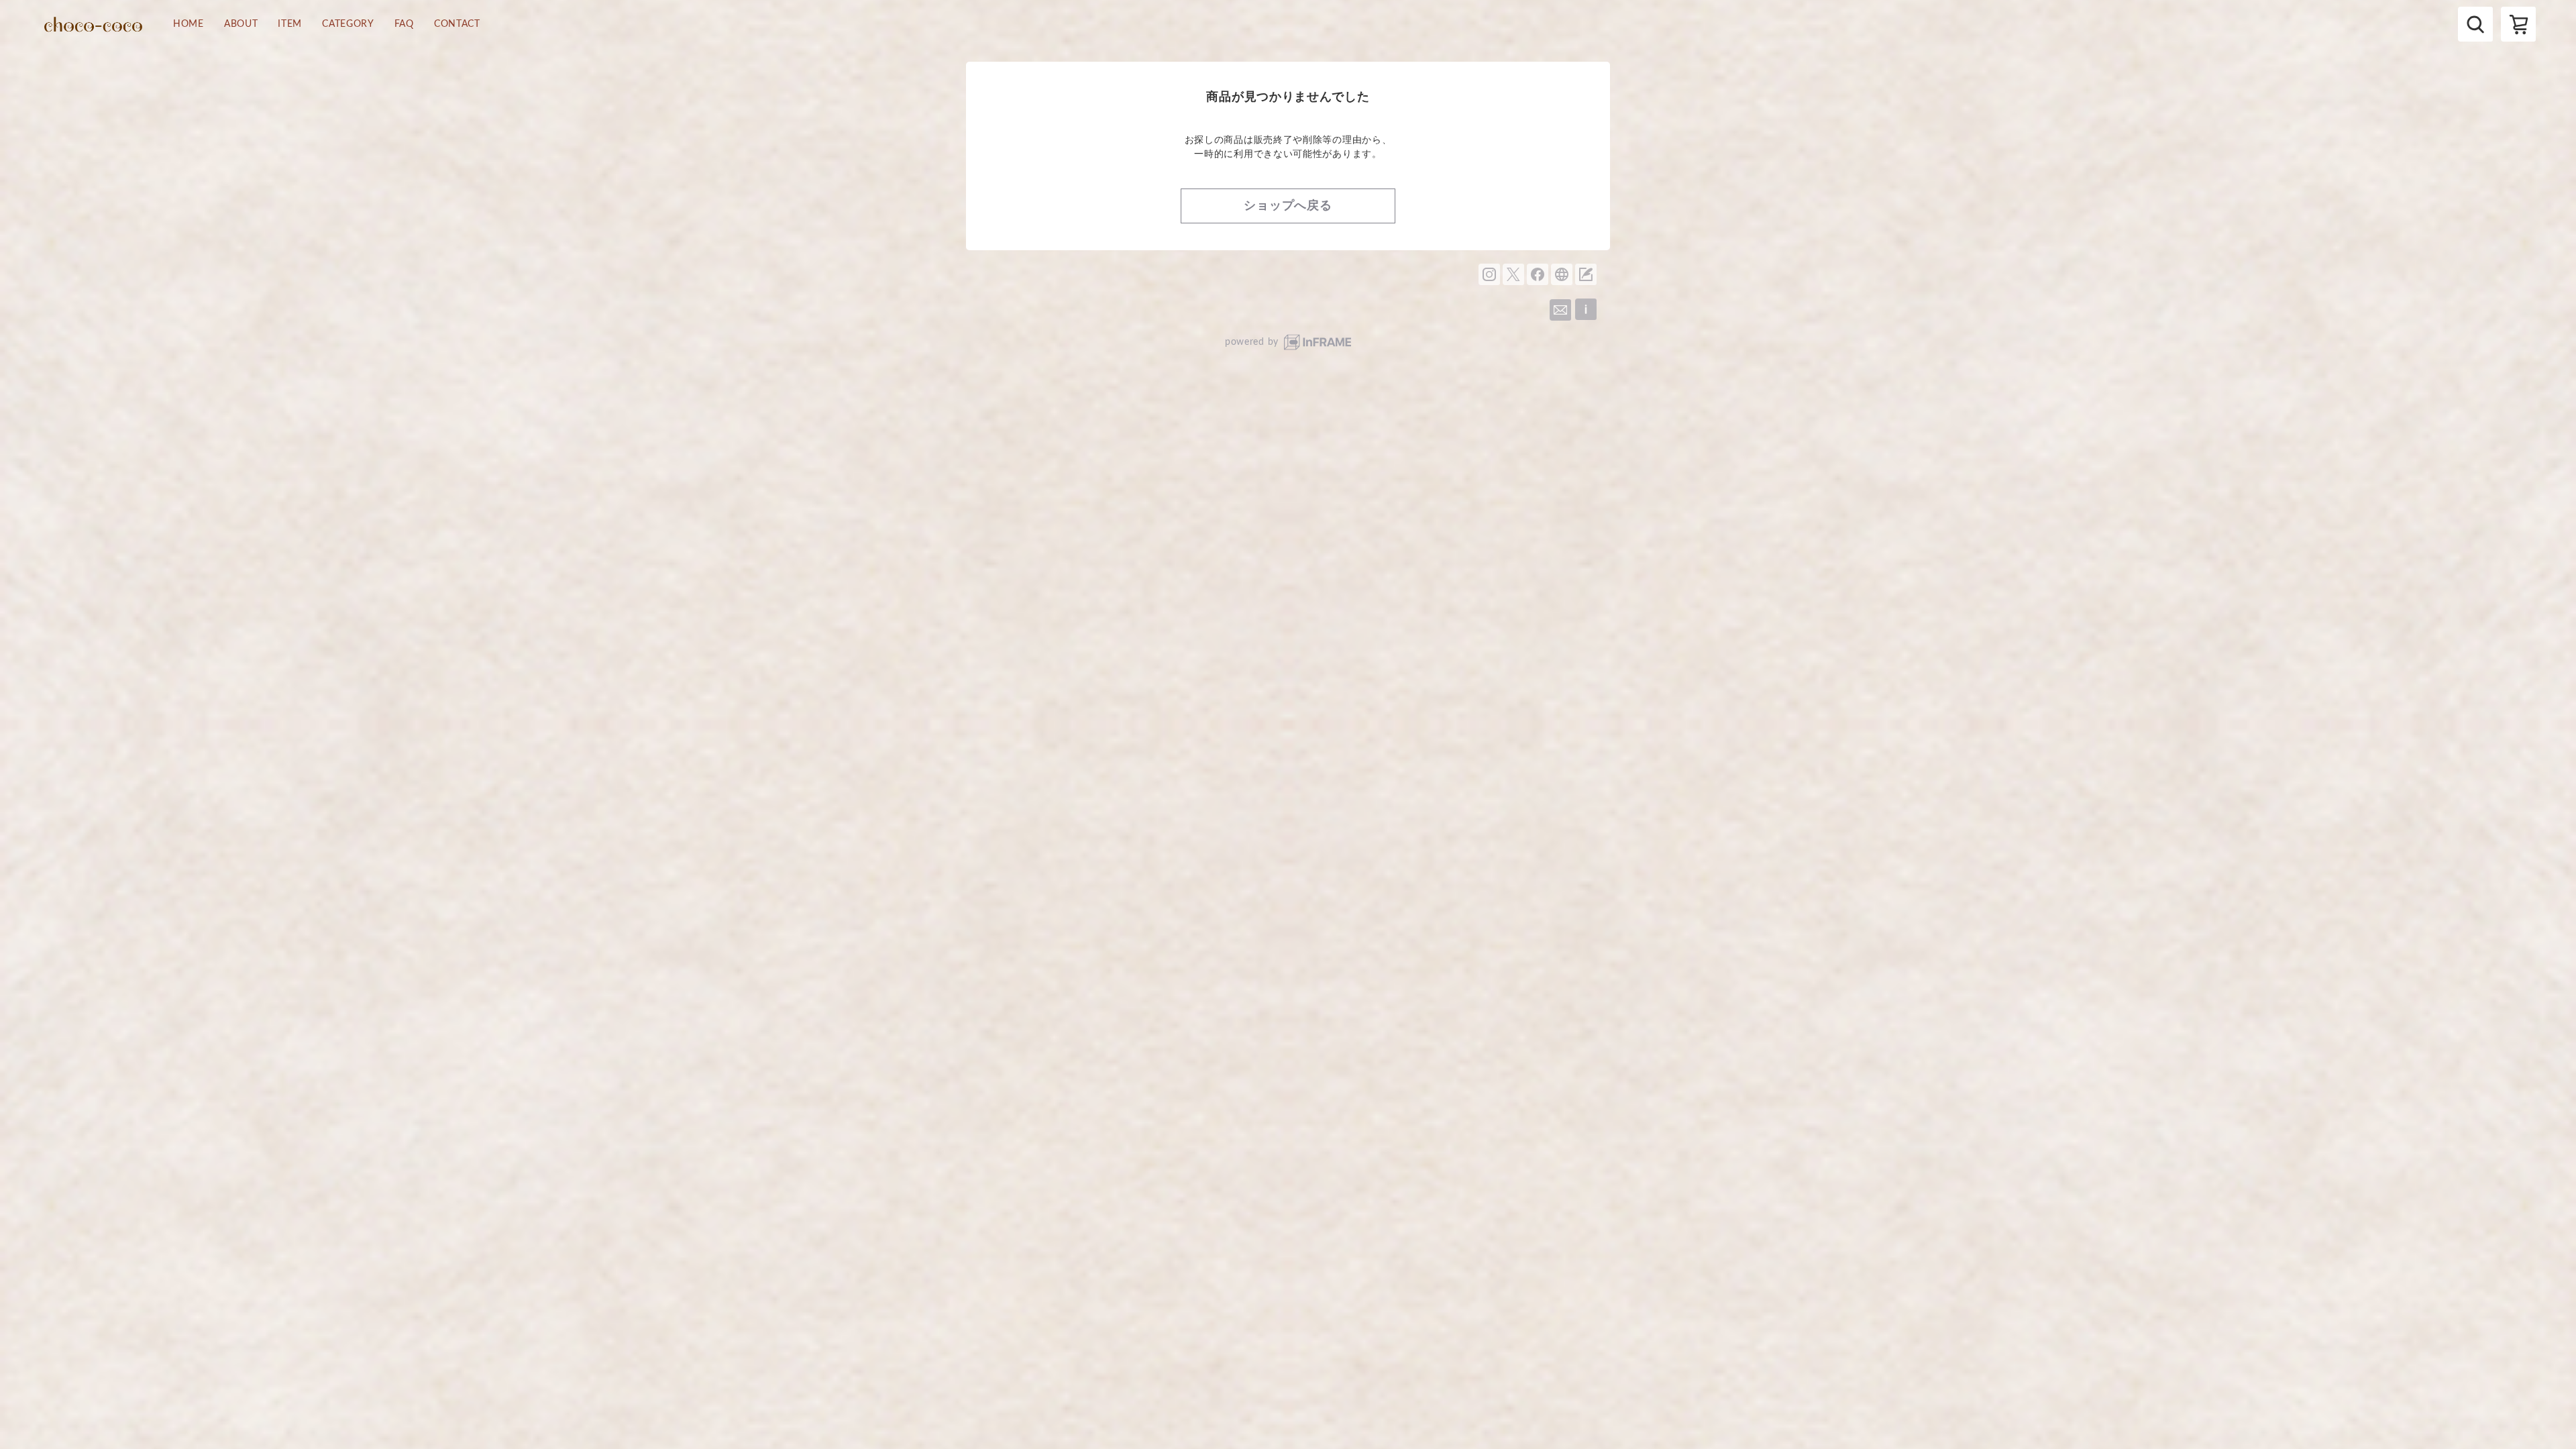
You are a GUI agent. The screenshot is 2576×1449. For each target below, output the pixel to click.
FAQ (404, 24)
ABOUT (241, 24)
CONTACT (457, 24)
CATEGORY (348, 24)
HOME (189, 24)
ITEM (290, 24)
